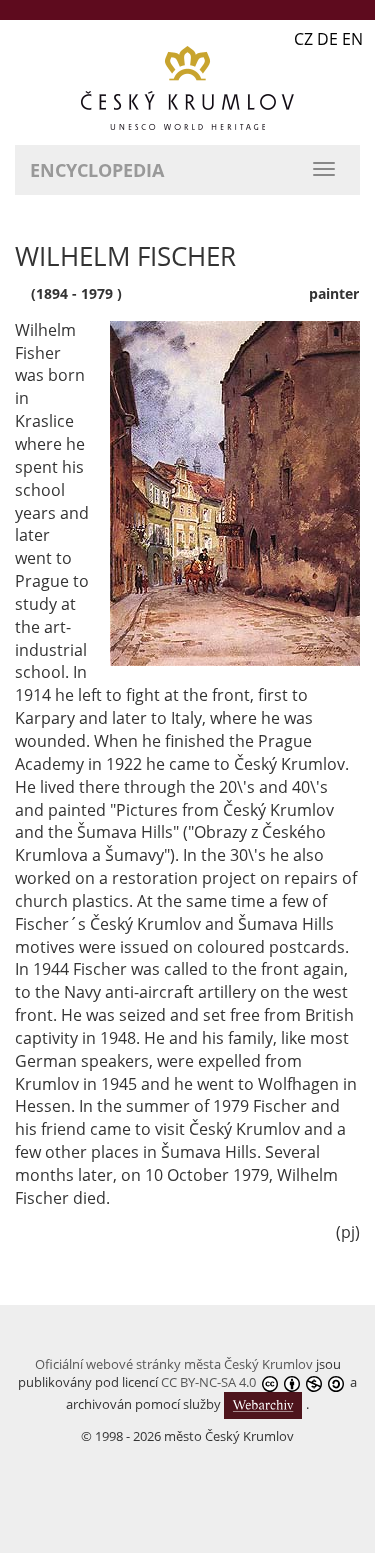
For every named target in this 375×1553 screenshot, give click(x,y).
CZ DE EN (328, 39)
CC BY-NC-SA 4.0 (208, 1382)
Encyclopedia (97, 170)
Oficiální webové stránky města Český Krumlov (174, 1364)
